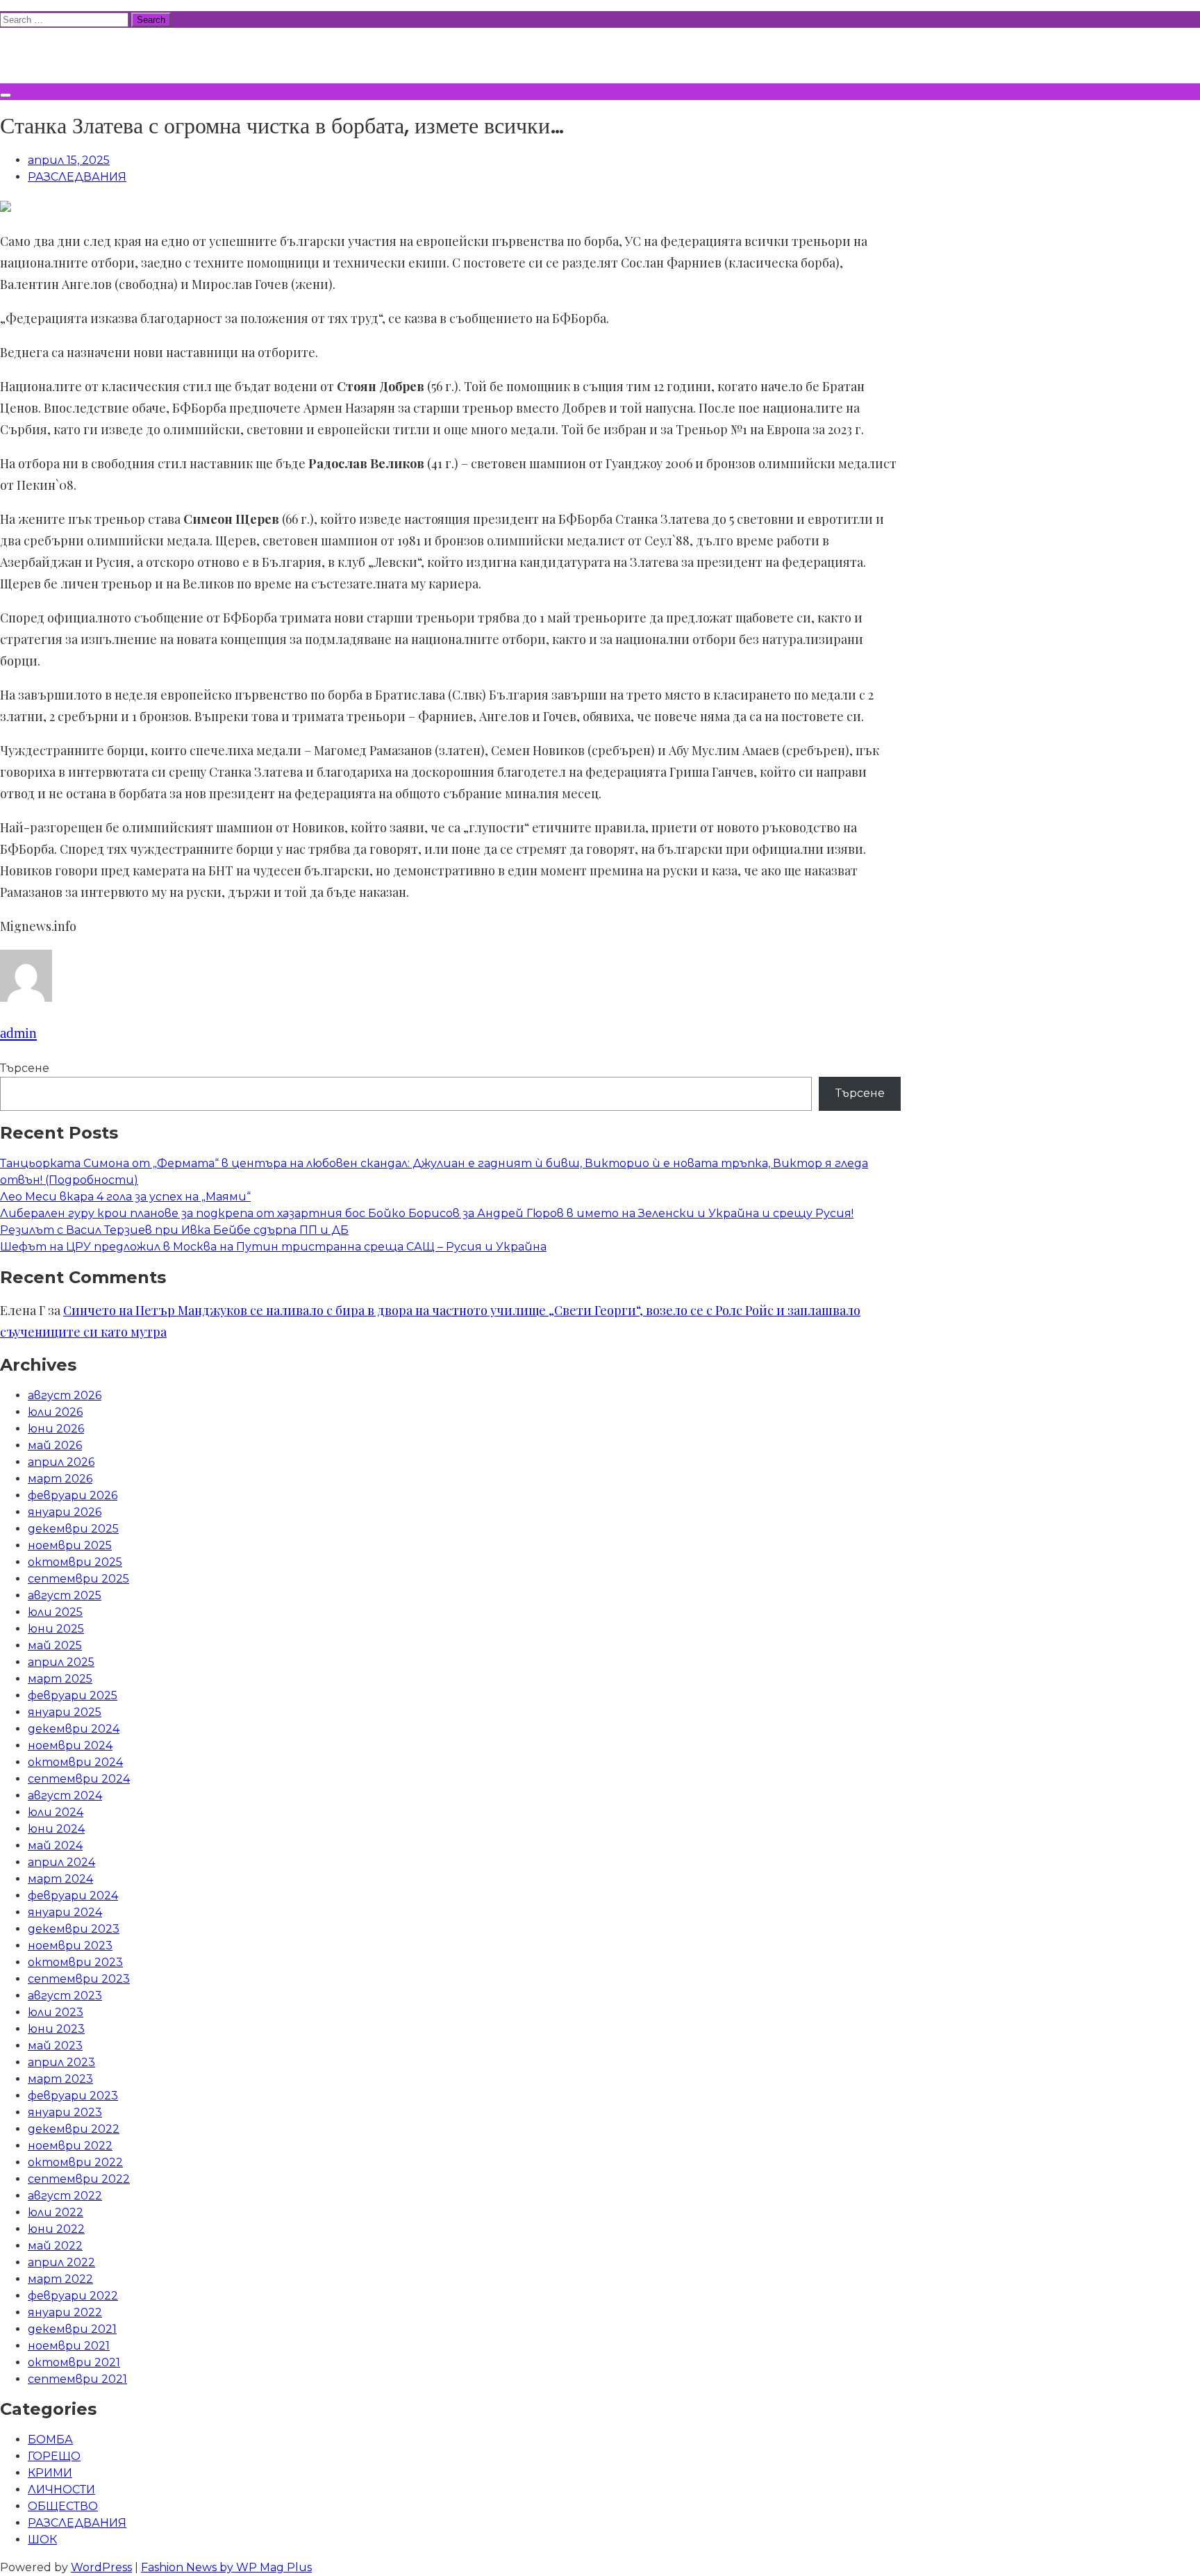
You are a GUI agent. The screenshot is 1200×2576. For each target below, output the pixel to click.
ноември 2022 (70, 2146)
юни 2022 (56, 2229)
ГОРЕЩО (54, 2456)
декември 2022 (74, 2129)
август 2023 (65, 1996)
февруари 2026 (73, 1495)
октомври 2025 (75, 1562)
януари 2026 (65, 1512)
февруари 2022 (73, 2296)
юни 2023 (56, 2029)
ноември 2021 (69, 2346)
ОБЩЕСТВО (63, 2506)
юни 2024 (56, 1829)
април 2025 (61, 1662)
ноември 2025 (70, 1545)
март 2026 (60, 1479)
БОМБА (50, 2439)
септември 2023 (79, 1979)
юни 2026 (56, 1429)
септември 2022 (79, 2179)
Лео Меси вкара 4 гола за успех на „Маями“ (125, 1197)
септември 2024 (79, 1779)
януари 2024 (65, 1912)
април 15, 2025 (69, 160)
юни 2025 (56, 1629)
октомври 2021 (74, 2362)
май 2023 (55, 2046)
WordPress (101, 2567)
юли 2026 (55, 1412)
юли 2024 (56, 1812)
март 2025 (60, 1679)
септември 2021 (77, 2379)
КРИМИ (50, 2473)
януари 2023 (65, 2112)
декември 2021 (72, 2329)
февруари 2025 (73, 1695)
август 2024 (65, 1795)
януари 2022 (65, 2312)
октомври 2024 (75, 1762)
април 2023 (61, 2062)
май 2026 (55, 1445)
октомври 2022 (75, 2162)
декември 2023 (74, 1929)
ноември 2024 (70, 1745)
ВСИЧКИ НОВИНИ (103, 53)
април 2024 (61, 1862)
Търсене (25, 1068)
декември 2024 (74, 1729)
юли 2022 (56, 2212)
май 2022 (55, 2246)
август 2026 (65, 1395)
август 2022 (65, 2196)
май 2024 (55, 1846)
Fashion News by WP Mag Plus (226, 2567)
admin (18, 1033)
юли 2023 (56, 2012)
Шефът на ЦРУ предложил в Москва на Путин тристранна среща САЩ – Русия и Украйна (273, 1247)
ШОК (42, 2540)
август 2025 (65, 1595)
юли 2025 (55, 1612)
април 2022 (61, 2262)
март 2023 (60, 2079)
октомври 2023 (75, 1962)
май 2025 (55, 1645)
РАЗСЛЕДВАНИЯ (77, 177)
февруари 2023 (73, 2096)
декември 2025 (73, 1529)
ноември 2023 (70, 1946)
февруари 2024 (73, 1896)
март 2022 (60, 2279)
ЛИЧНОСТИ (61, 2490)
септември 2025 (78, 1579)
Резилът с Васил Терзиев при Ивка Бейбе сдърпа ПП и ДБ (174, 1230)
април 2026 (61, 1462)
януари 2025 (65, 1712)
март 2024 (60, 1879)
